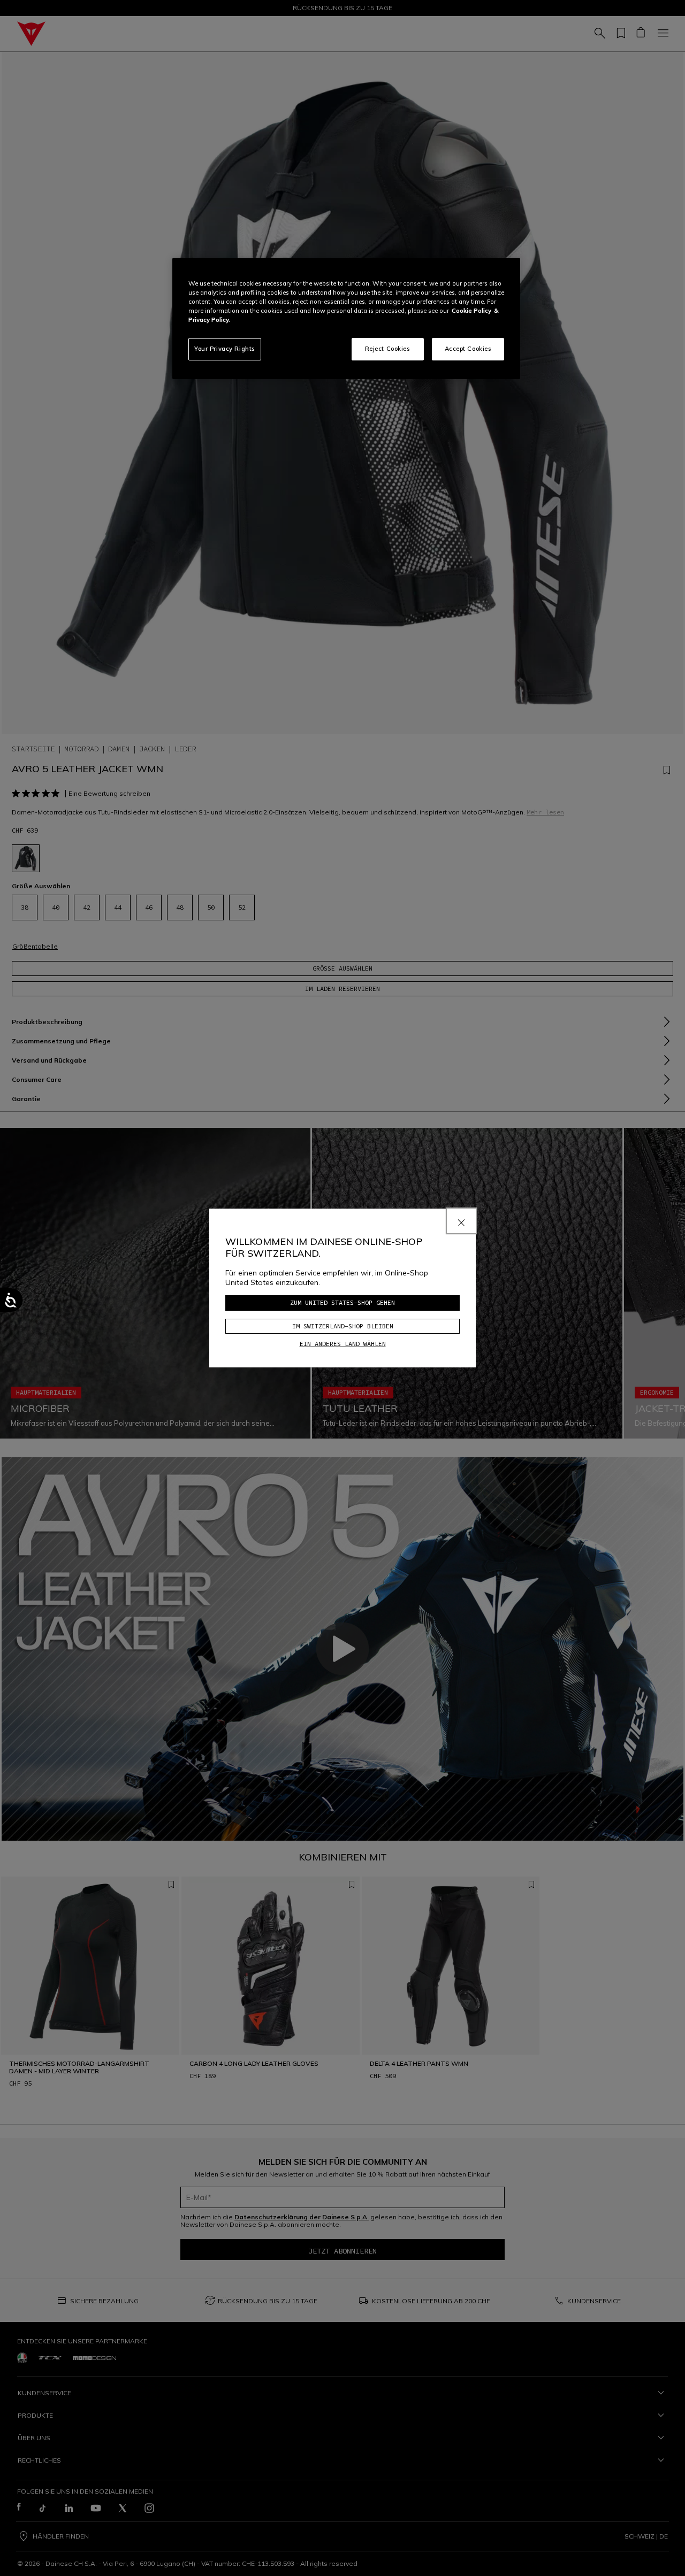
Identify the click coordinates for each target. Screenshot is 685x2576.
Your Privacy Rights (225, 349)
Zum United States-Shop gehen (342, 1302)
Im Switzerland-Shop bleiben (343, 1326)
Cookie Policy (471, 311)
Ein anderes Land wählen (343, 1344)
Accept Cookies (468, 349)
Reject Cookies (388, 349)
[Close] (461, 1221)
